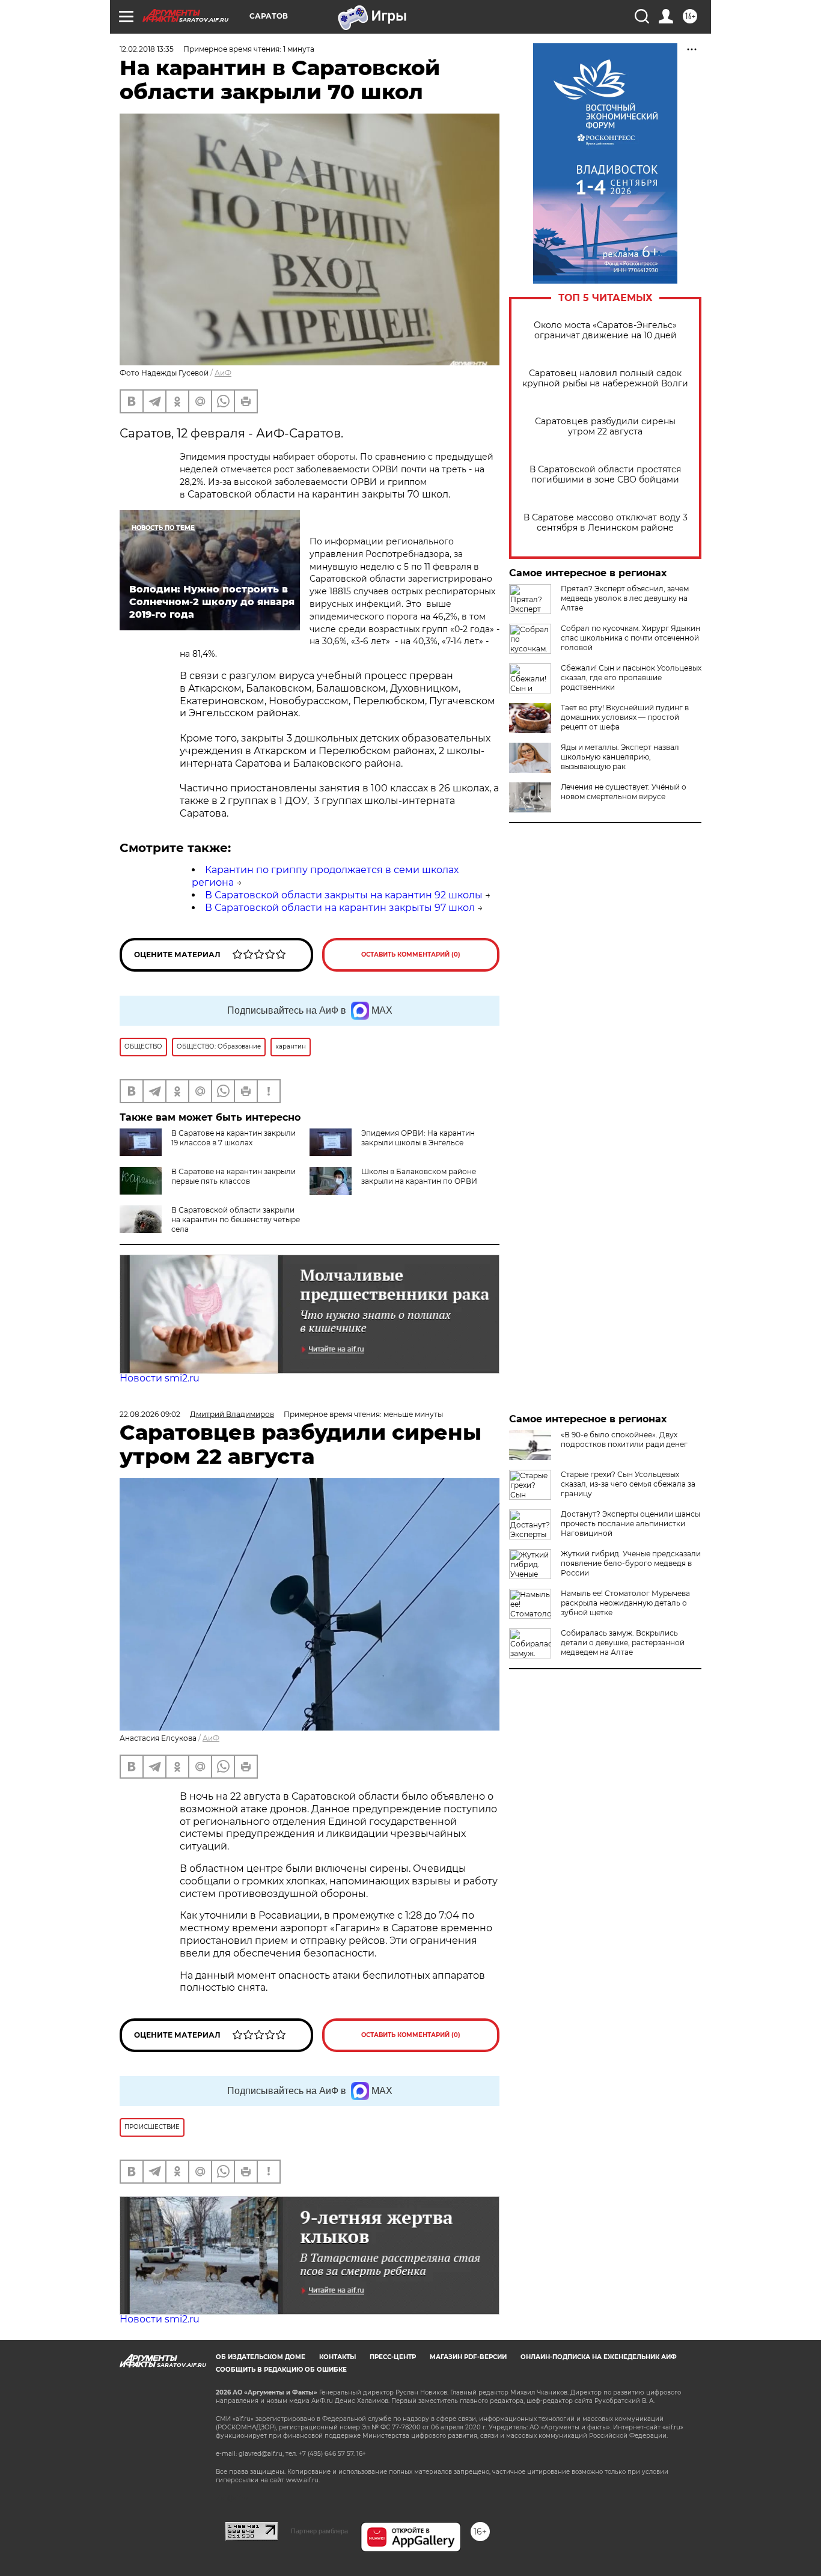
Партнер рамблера (319, 2531)
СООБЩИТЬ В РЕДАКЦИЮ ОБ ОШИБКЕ (281, 2370)
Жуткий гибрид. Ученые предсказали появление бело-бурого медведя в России (631, 1563)
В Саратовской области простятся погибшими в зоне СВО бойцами (605, 475)
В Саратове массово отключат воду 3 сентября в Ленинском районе (606, 523)
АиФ (223, 373)
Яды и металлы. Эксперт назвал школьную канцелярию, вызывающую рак (620, 757)
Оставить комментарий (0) (411, 955)
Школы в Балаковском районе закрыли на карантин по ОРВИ (419, 1176)
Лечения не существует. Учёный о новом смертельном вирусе (624, 792)
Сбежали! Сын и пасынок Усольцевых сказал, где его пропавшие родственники (631, 677)
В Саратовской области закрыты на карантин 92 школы (344, 895)
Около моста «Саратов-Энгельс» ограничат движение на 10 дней (605, 330)
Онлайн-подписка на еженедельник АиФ (599, 2357)
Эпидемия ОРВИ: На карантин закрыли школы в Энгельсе (418, 1138)
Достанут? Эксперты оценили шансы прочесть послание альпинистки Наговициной (630, 1524)
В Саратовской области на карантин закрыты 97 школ (340, 908)
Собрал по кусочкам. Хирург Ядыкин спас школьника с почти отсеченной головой (630, 638)
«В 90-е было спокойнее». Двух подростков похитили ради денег (624, 1439)
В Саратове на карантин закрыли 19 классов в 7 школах (233, 1138)
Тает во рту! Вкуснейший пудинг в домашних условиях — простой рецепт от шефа (625, 717)
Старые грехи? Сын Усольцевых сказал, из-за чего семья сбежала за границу (628, 1484)
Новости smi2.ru (160, 1378)
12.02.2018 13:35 (147, 49)
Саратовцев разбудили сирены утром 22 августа (605, 427)
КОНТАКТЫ (337, 2357)
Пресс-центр (393, 2357)
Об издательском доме (261, 2357)
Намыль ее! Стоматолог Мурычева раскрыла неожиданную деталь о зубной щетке (625, 1603)
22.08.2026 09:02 (150, 1414)
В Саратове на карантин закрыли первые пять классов (233, 1176)
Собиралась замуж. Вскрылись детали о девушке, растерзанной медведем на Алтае (623, 1643)
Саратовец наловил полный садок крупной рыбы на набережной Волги (605, 379)
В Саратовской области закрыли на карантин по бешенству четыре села (236, 1219)
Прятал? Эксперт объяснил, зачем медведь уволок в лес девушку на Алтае (625, 598)
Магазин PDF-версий (468, 2357)
